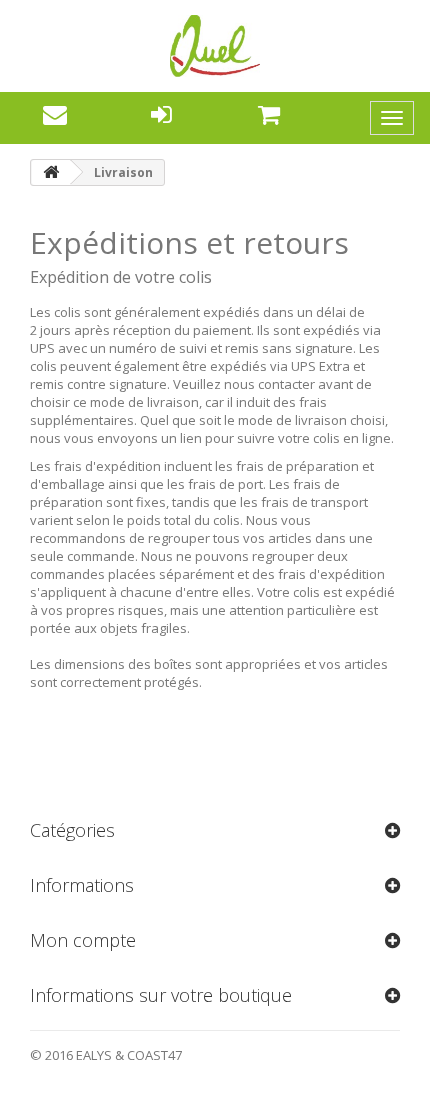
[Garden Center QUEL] (215, 46)
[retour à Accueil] (51, 172)
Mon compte (83, 940)
